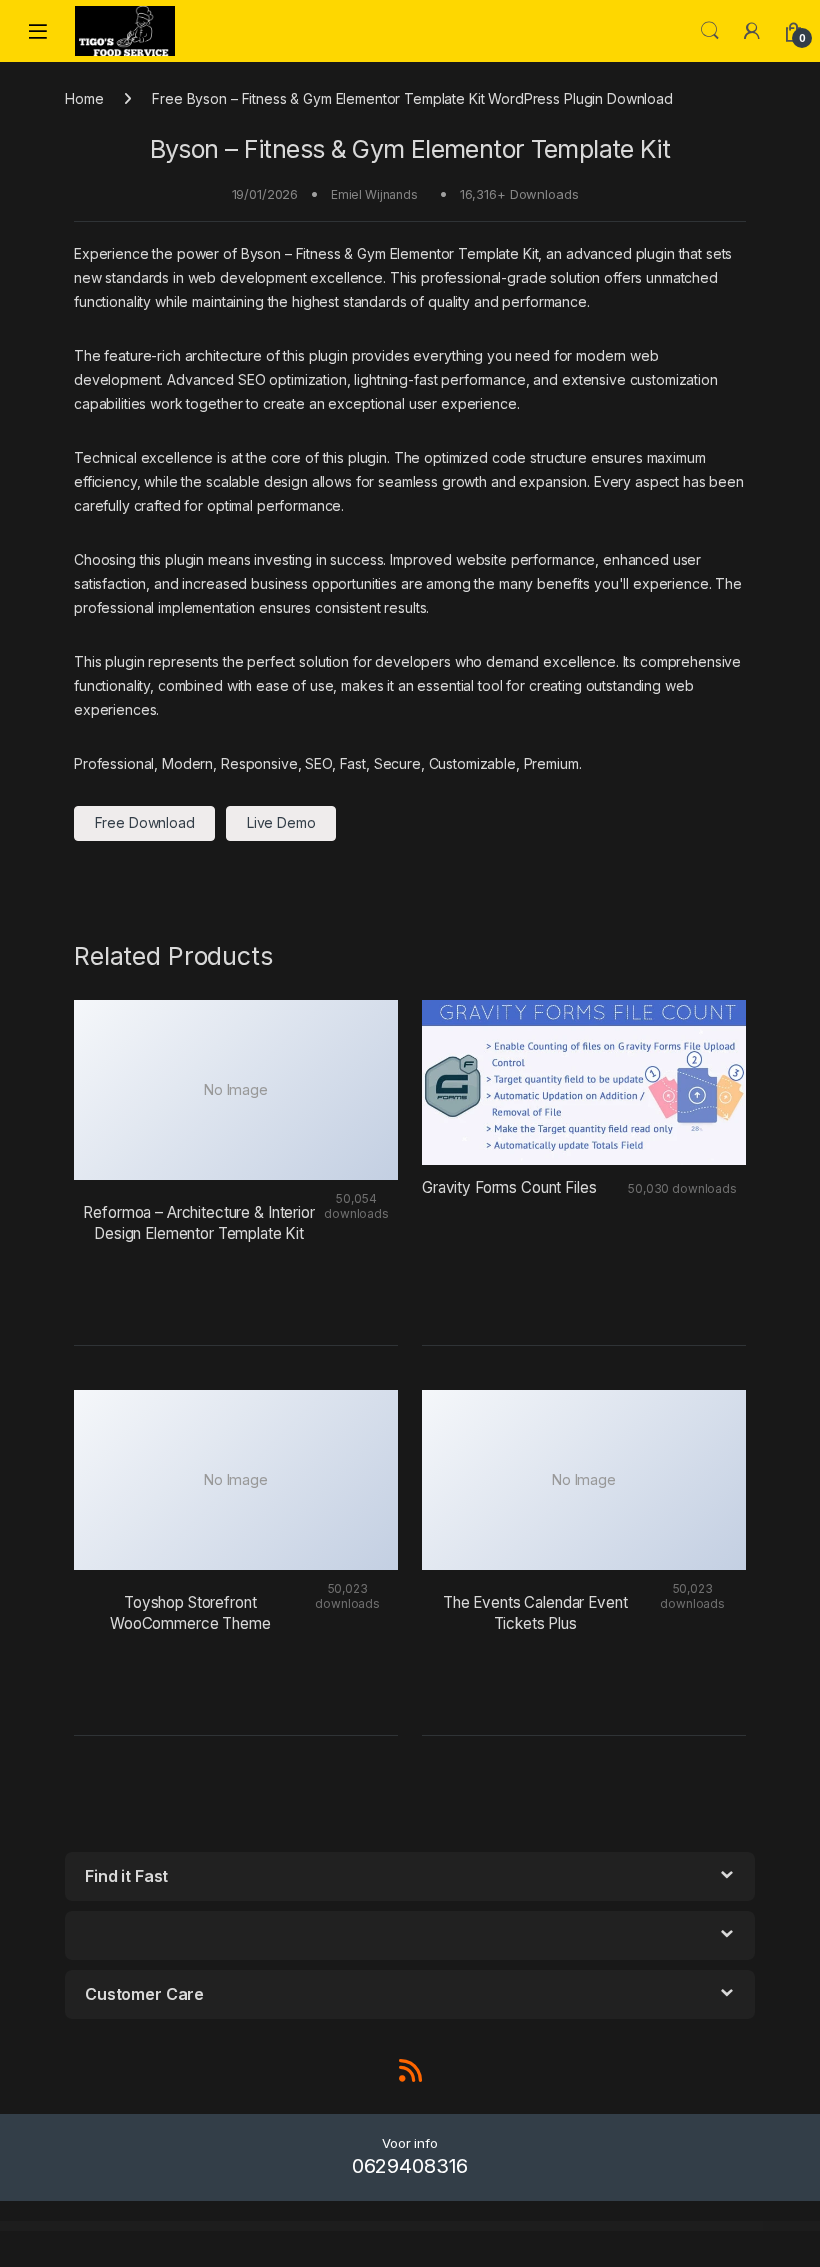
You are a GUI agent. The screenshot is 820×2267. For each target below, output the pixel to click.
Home (84, 98)
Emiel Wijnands (374, 194)
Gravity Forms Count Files (509, 1187)
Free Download (145, 822)
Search (710, 31)
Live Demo (281, 822)
